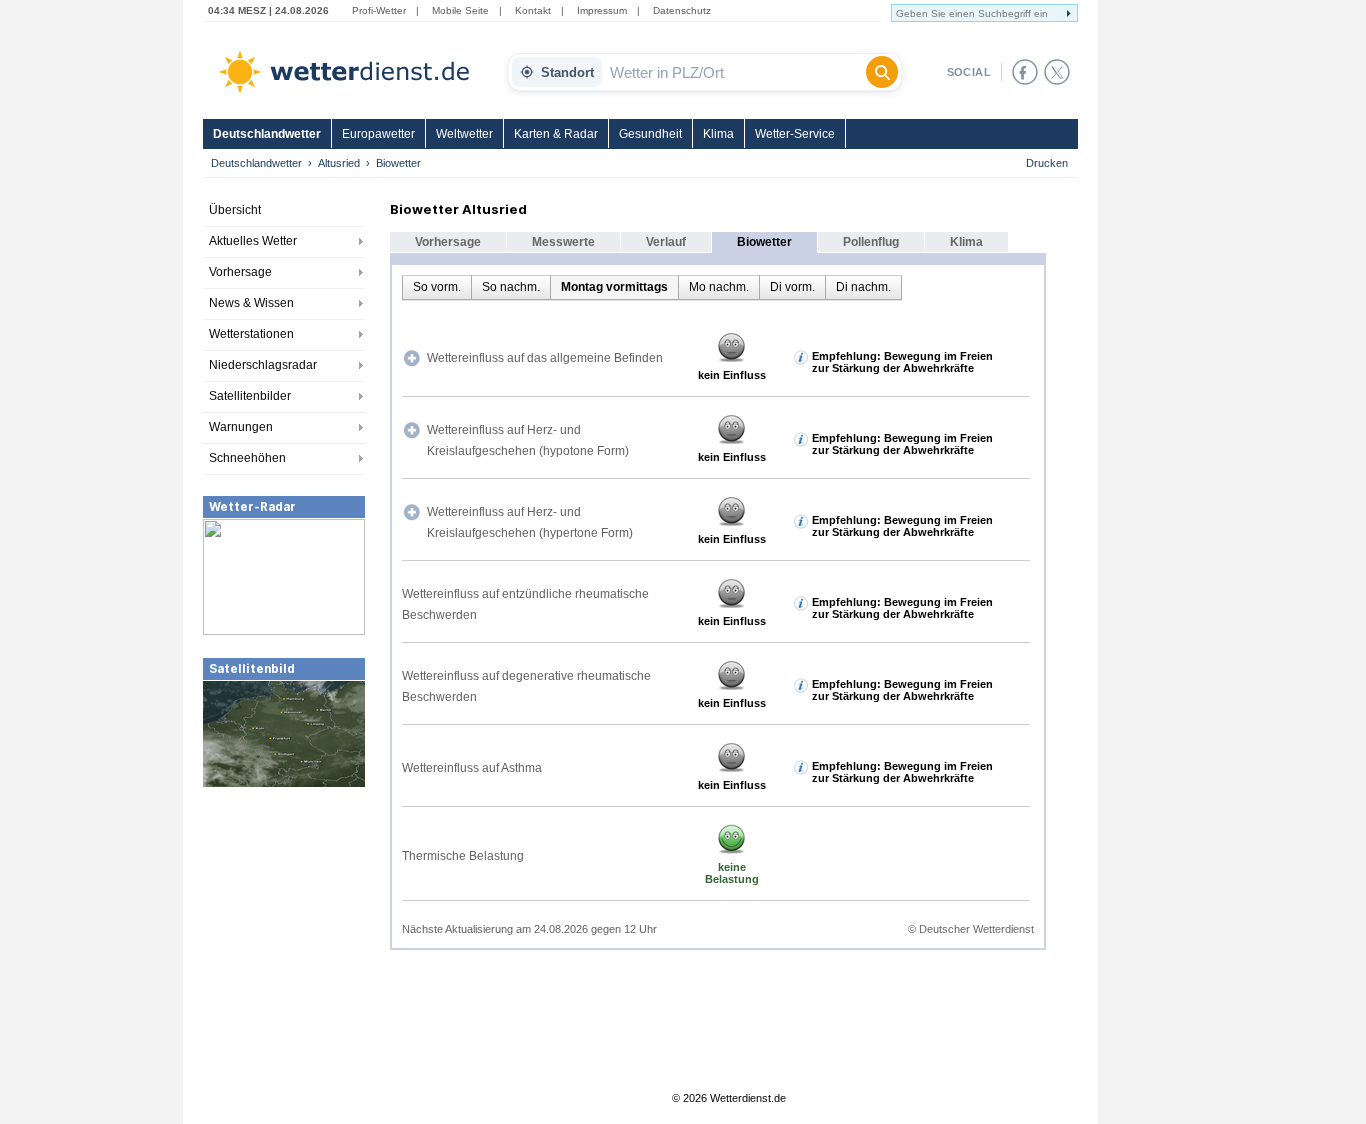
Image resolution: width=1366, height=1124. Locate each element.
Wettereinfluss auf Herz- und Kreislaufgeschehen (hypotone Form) (528, 440)
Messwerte (563, 242)
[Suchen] (882, 72)
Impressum (602, 10)
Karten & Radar (556, 134)
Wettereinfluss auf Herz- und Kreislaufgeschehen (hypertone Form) (530, 522)
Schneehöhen (247, 458)
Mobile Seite (460, 10)
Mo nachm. (719, 287)
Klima (718, 134)
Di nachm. (863, 287)
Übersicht (235, 210)
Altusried (339, 163)
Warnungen (241, 427)
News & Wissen (251, 303)
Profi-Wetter (379, 10)
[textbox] (734, 72)
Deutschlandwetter (267, 134)
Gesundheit (650, 134)
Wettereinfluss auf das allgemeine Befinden (545, 358)
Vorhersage (240, 272)
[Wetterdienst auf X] (1057, 72)
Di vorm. (792, 287)
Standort (567, 72)
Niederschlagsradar (263, 365)
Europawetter (378, 134)
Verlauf (666, 242)
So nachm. (511, 287)
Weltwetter (464, 134)
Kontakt (533, 10)
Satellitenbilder (250, 396)
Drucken (1047, 163)
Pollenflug (871, 242)
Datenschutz (682, 10)
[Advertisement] (284, 939)
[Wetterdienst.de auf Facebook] (1025, 72)
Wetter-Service (795, 134)
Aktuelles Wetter (253, 241)
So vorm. (437, 287)
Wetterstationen (251, 334)
